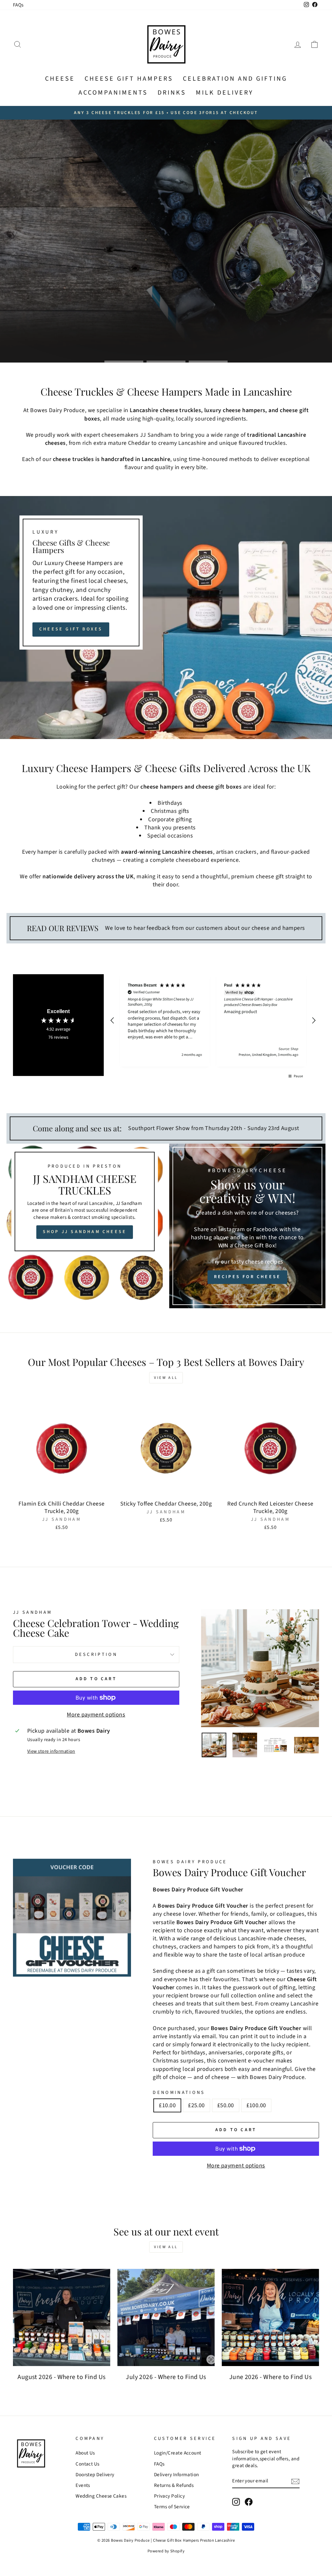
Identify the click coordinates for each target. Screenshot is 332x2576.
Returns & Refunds (174, 2485)
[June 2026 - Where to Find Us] (270, 2317)
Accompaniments (113, 93)
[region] (213, 1020)
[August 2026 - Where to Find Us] (62, 2317)
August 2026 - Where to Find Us (62, 2377)
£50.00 (226, 2105)
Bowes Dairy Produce (190, 1862)
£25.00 (196, 2105)
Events (83, 2485)
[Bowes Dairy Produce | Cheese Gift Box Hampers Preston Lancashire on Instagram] (236, 2502)
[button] (113, 1021)
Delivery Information (177, 2475)
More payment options (96, 1715)
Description (96, 1654)
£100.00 (256, 2105)
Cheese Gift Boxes (71, 629)
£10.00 (167, 2105)
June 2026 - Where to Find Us (271, 2377)
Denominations (179, 2093)
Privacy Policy (169, 2496)
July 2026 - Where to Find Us (166, 2377)
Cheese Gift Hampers (129, 79)
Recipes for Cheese (248, 1277)
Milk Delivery (225, 93)
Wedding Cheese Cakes (101, 2496)
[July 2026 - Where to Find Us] (166, 2317)
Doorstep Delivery (95, 2475)
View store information (51, 1751)
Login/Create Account (178, 2453)
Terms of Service (172, 2507)
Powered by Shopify (166, 2551)
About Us (85, 2453)
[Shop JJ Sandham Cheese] (85, 1226)
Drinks (172, 93)
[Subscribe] (295, 2481)
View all (166, 1378)
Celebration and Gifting (235, 79)
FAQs (18, 5)
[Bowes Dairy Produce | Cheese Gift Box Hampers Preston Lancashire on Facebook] (249, 2502)
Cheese (60, 79)
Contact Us (88, 2464)
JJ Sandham (32, 1612)
